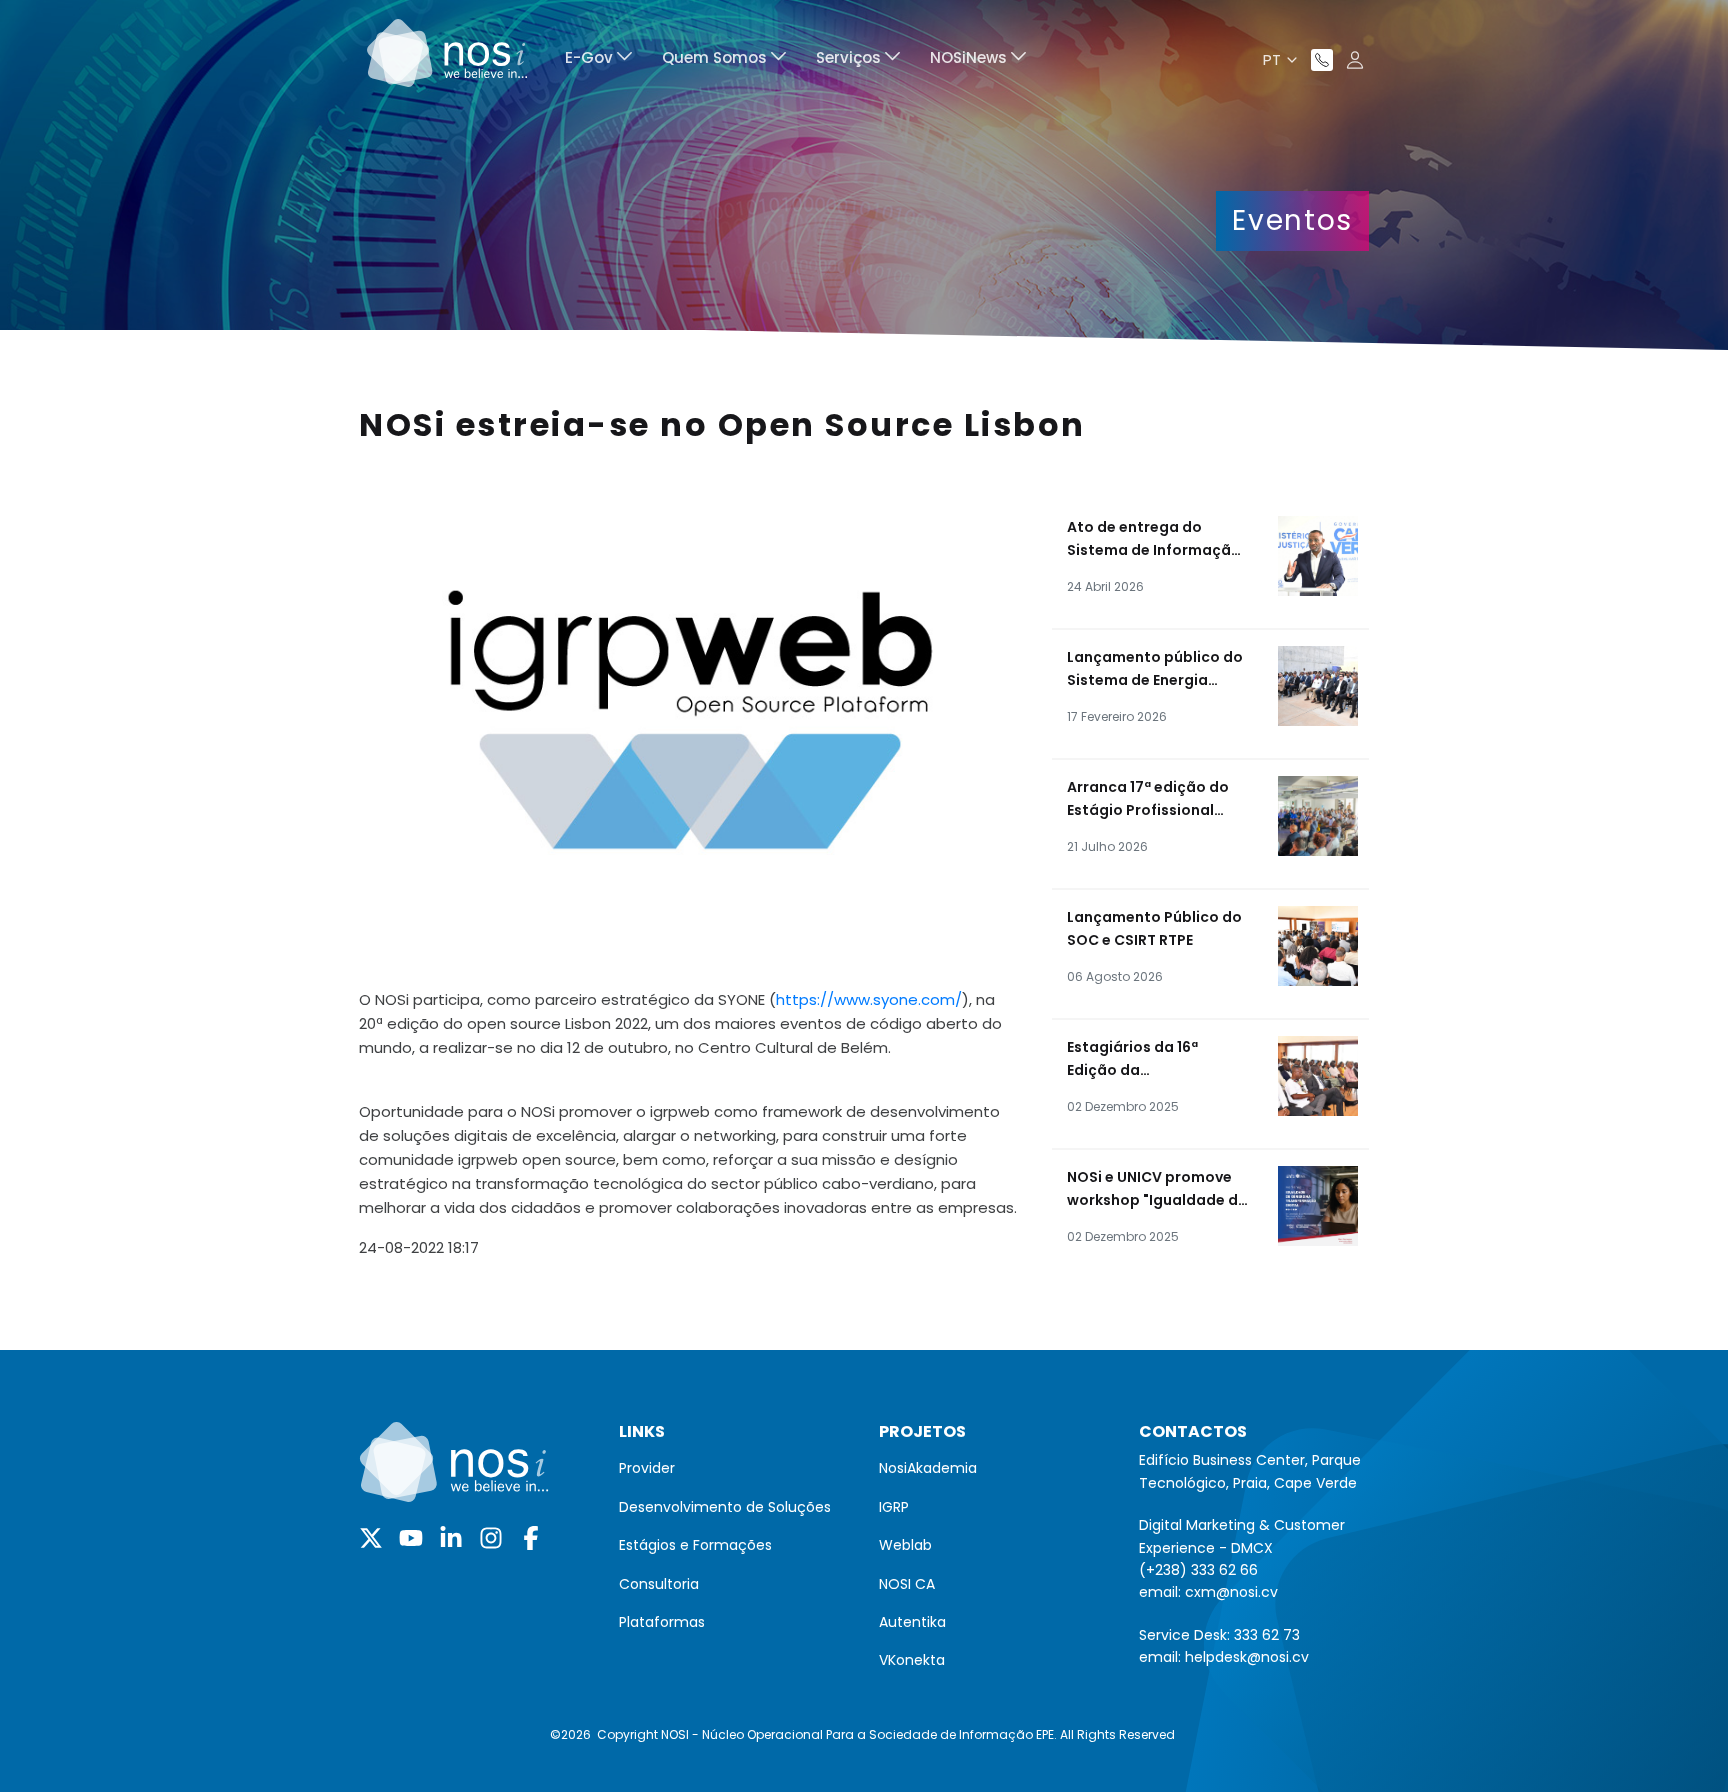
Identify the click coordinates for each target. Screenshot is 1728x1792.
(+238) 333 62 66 (1198, 1570)
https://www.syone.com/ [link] (869, 999)
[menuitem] (598, 60)
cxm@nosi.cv (1231, 1592)
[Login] (1355, 60)
